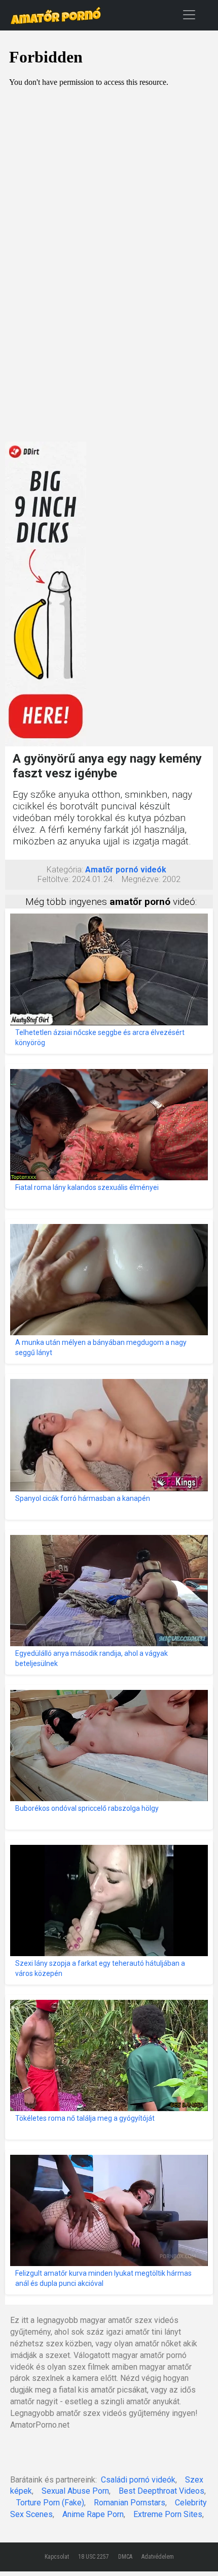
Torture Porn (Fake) (50, 2503)
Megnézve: (141, 879)
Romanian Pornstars (130, 2503)
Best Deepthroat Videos (161, 2491)
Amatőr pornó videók (126, 870)
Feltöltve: (54, 879)
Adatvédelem (158, 2557)
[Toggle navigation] (189, 14)
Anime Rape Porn (93, 2514)
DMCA (125, 2557)
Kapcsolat (57, 2557)
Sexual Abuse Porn (75, 2491)
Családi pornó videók (138, 2480)
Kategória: (65, 870)
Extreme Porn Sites (168, 2514)
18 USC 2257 (94, 2557)
